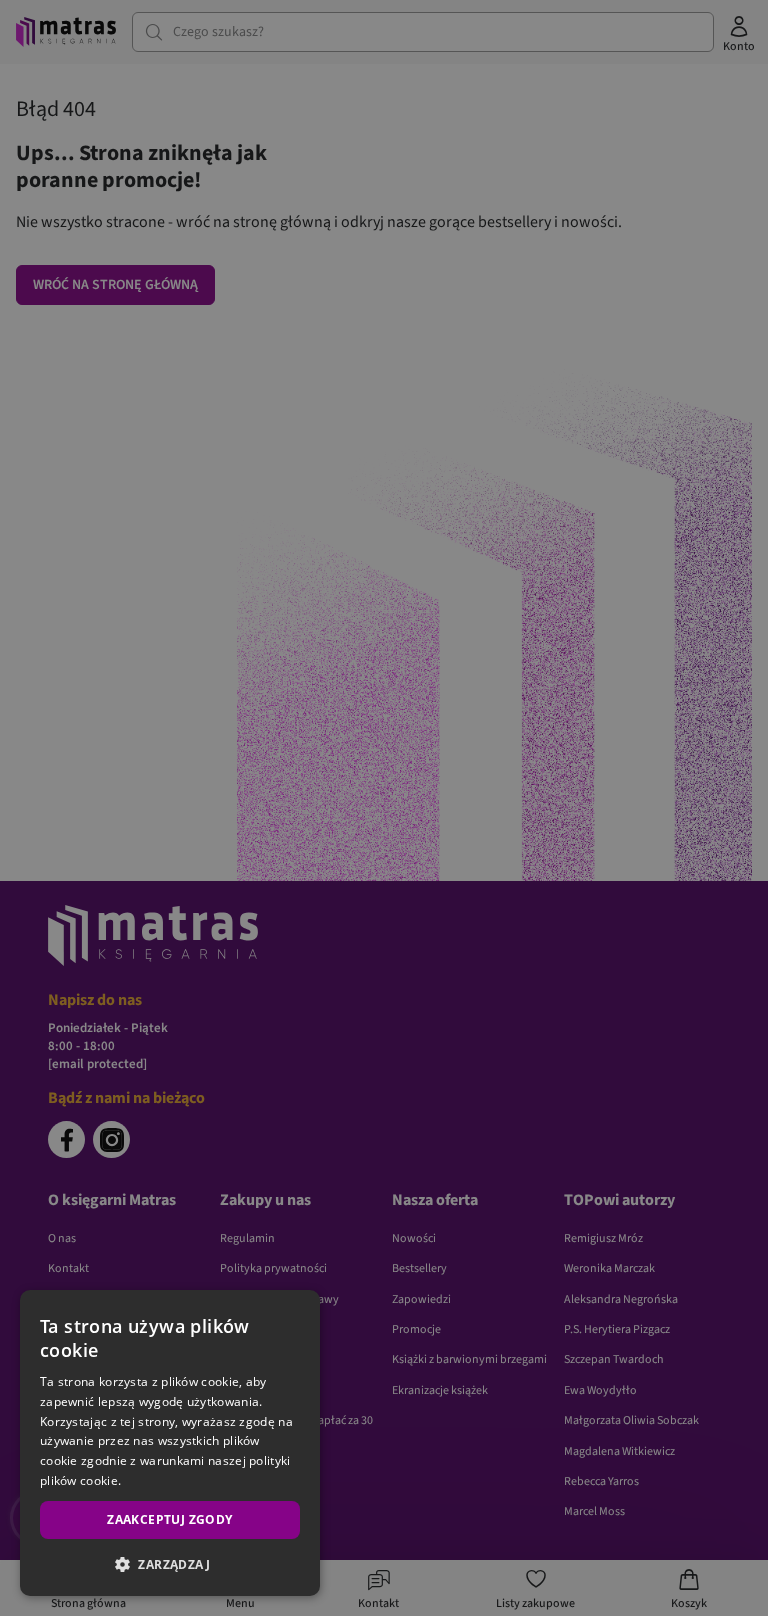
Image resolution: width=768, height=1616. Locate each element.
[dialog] (170, 1443)
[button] (170, 1564)
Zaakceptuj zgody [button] (169, 1519)
